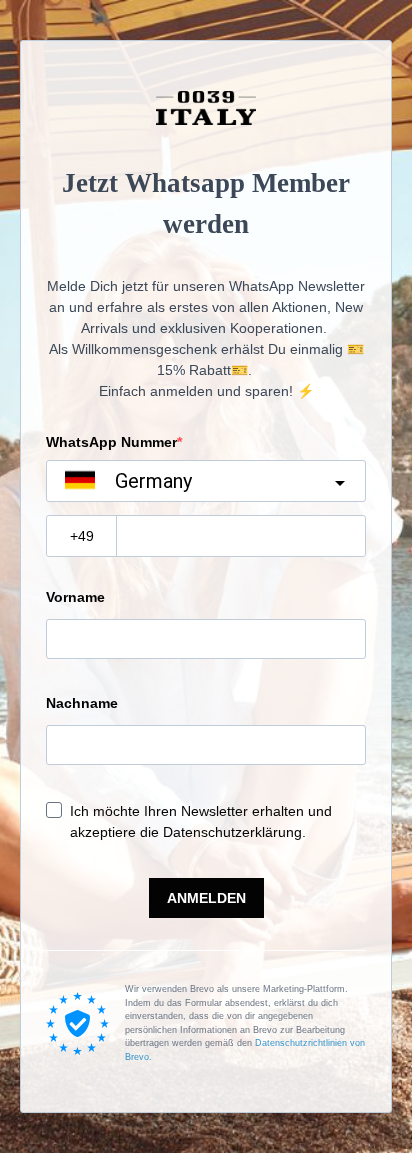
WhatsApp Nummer (111, 442)
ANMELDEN (206, 898)
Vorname (75, 597)
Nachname (82, 703)
